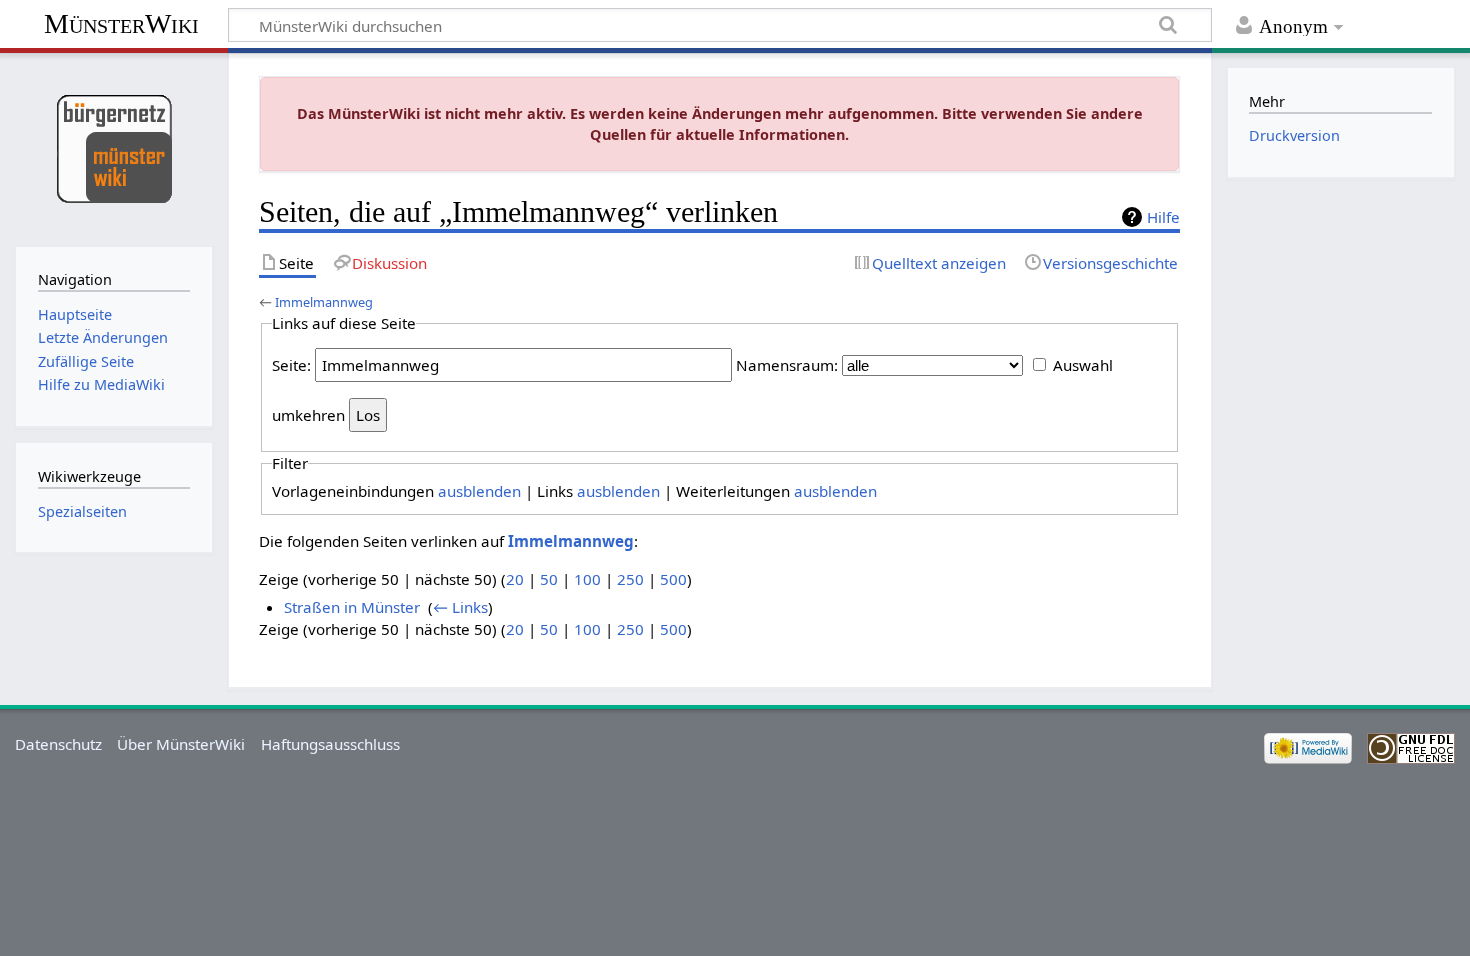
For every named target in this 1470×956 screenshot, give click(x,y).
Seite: (291, 365)
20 (515, 579)
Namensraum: (787, 365)
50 (549, 579)
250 (630, 579)
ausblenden (479, 491)
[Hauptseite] (113, 147)
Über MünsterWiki (181, 744)
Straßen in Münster (352, 607)
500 (673, 579)
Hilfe (1163, 217)
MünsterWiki (121, 23)
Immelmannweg (324, 302)
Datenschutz (58, 744)
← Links (460, 607)
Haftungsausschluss (330, 744)
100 (587, 579)
